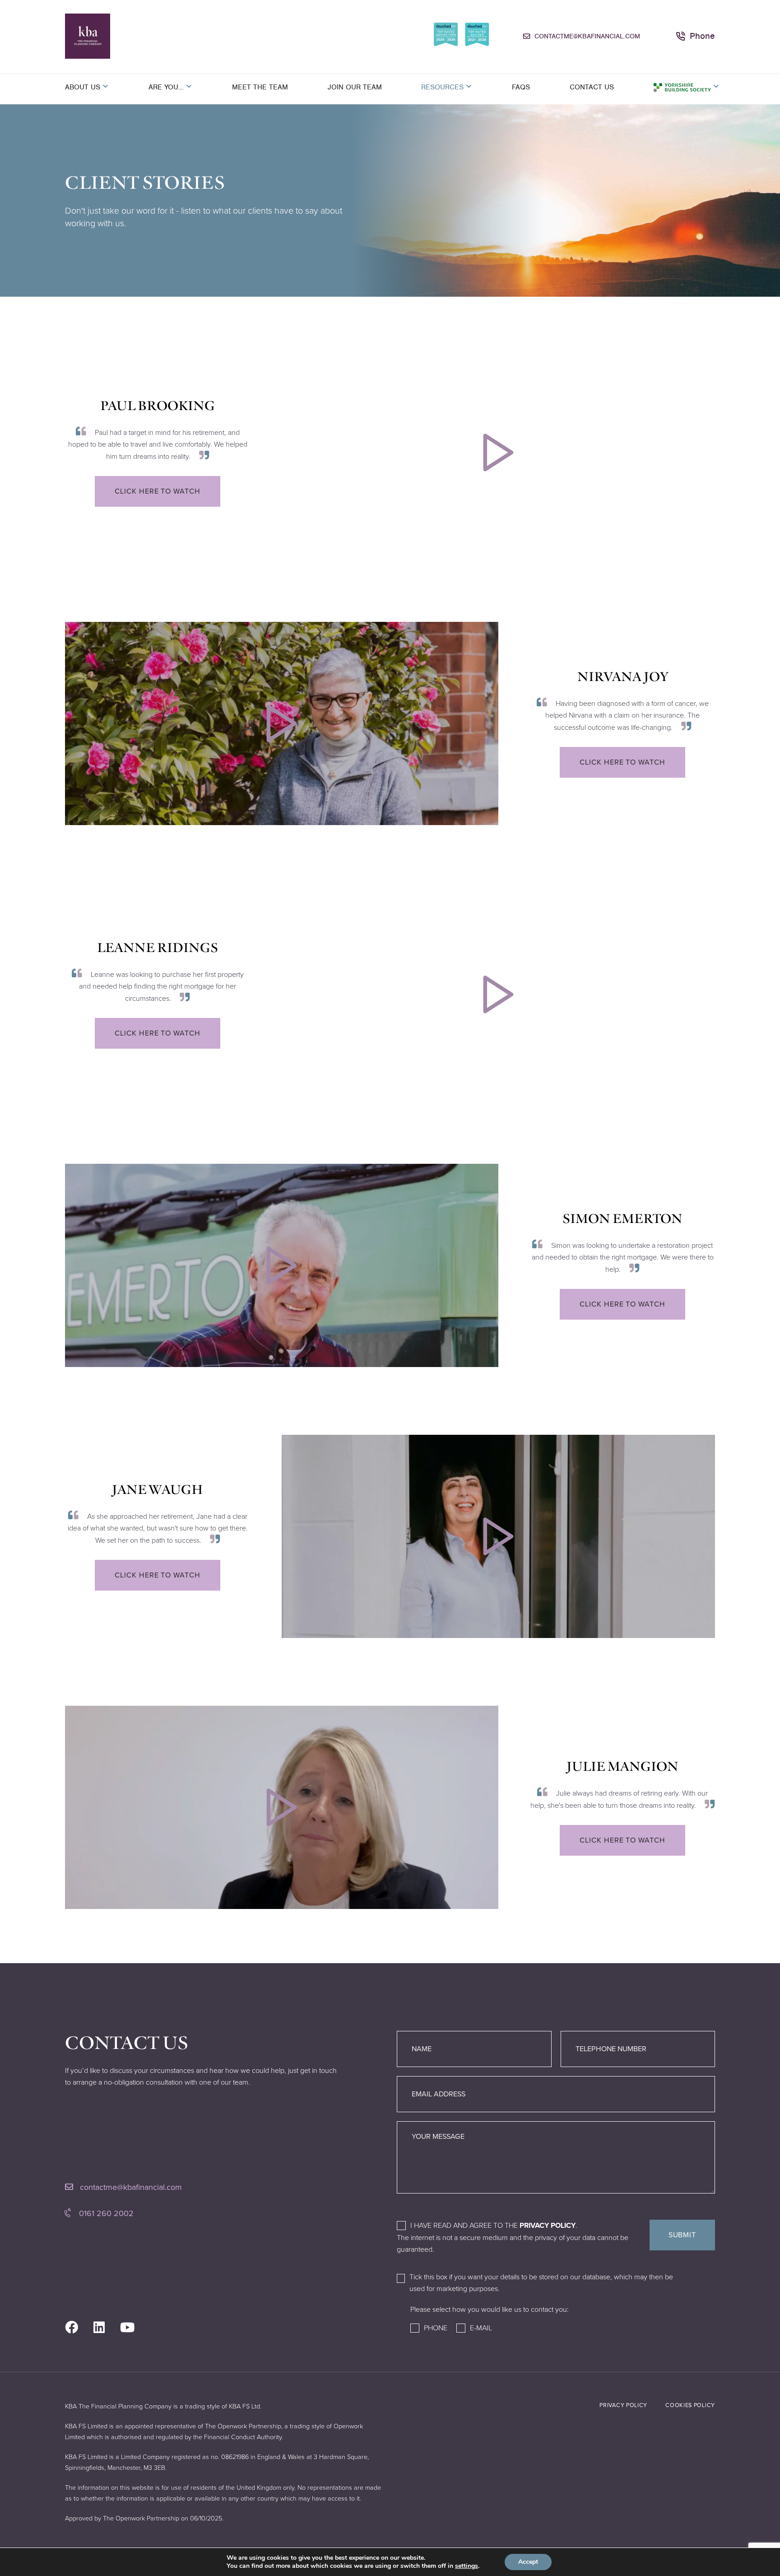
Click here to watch (157, 491)
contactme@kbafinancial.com (587, 36)
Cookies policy (690, 2405)
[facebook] (72, 2328)
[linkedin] (99, 2328)
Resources (442, 87)
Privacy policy (623, 2405)
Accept (528, 2562)
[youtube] (127, 2328)
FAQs (521, 87)
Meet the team (260, 87)
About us (83, 87)
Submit (682, 2235)
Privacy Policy (548, 2226)
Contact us (592, 87)
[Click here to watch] (498, 453)
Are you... (166, 87)
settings (467, 2566)
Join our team (355, 87)
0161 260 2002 (105, 2213)
